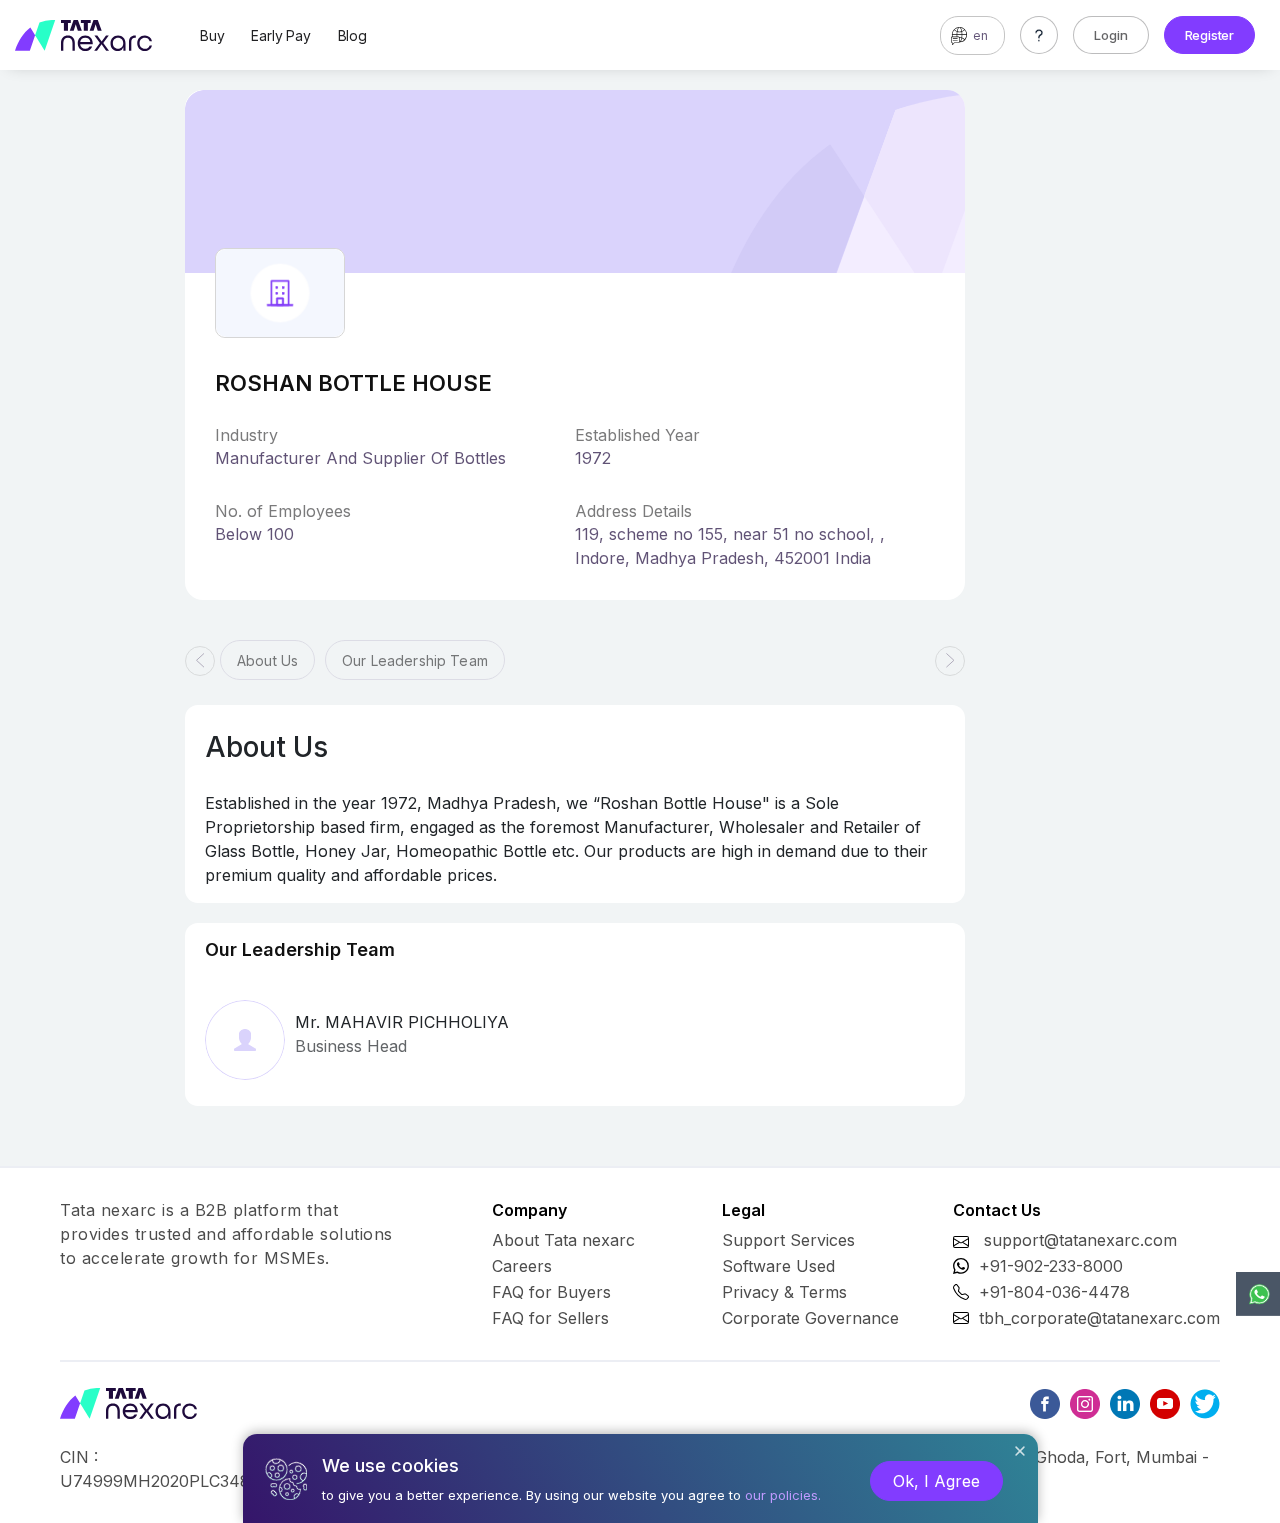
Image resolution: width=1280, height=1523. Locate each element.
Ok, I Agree (936, 1481)
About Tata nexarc (563, 1240)
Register (1209, 35)
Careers (522, 1266)
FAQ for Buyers (551, 1292)
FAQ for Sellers (550, 1318)
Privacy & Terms (784, 1292)
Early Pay (280, 35)
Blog (352, 35)
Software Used (778, 1266)
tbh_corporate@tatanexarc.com (1099, 1318)
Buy (212, 35)
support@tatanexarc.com (1080, 1240)
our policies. (783, 1495)
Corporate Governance (810, 1318)
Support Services (788, 1240)
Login (1111, 35)
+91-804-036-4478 (1054, 1292)
